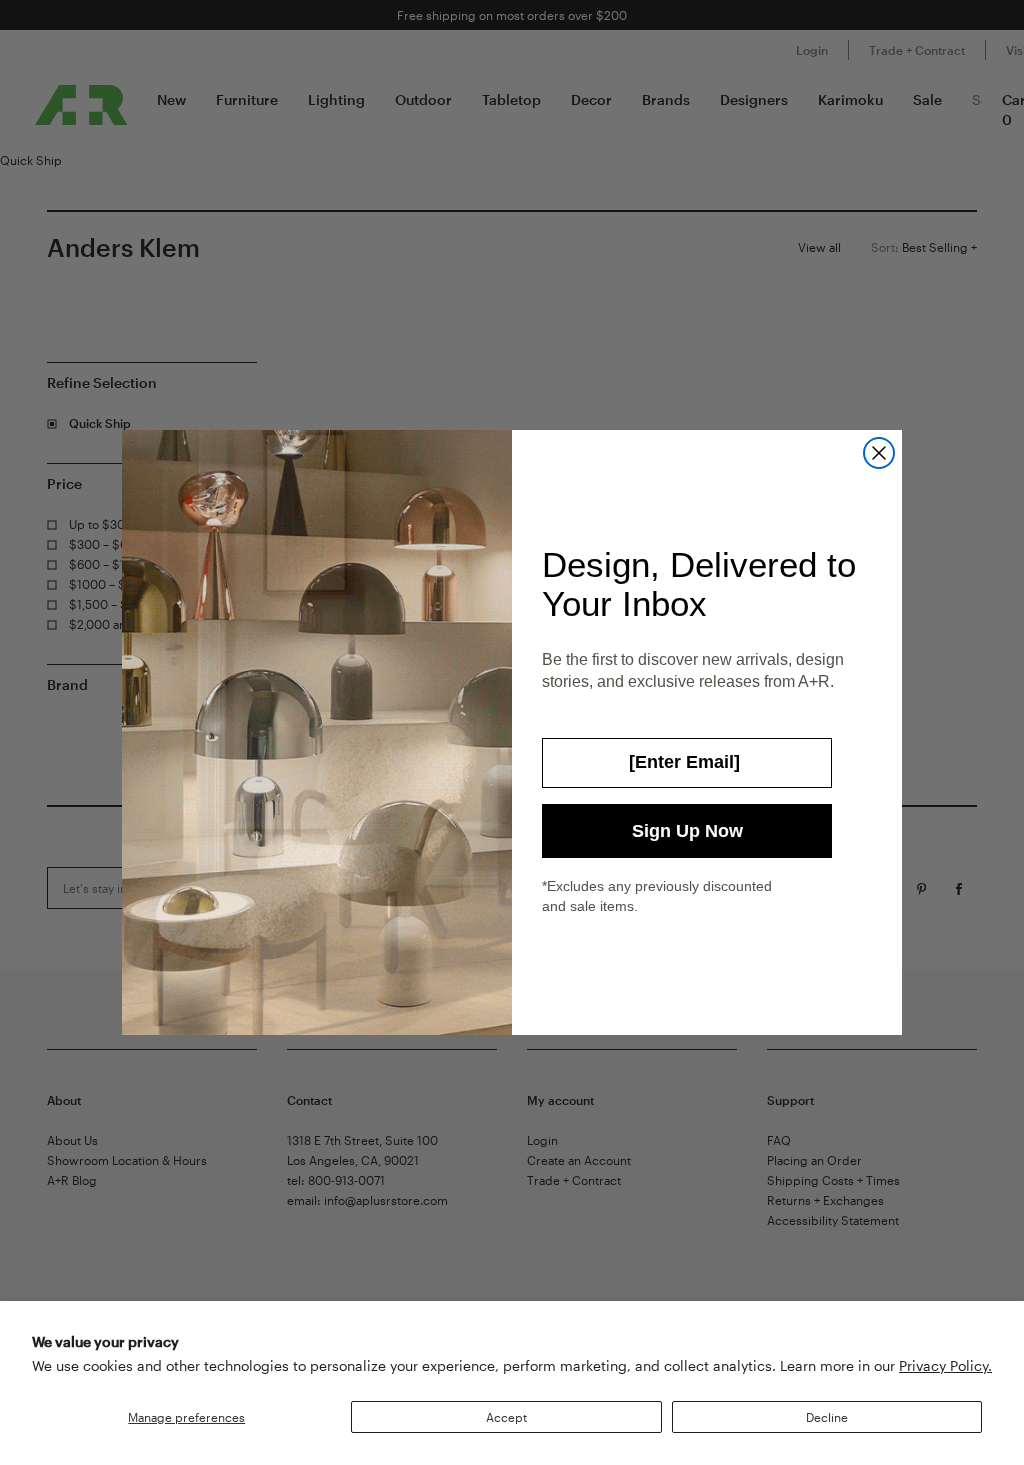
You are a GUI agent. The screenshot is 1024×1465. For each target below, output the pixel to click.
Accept (506, 1417)
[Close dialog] (879, 453)
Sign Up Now (687, 831)
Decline (827, 1417)
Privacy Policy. (945, 1365)
